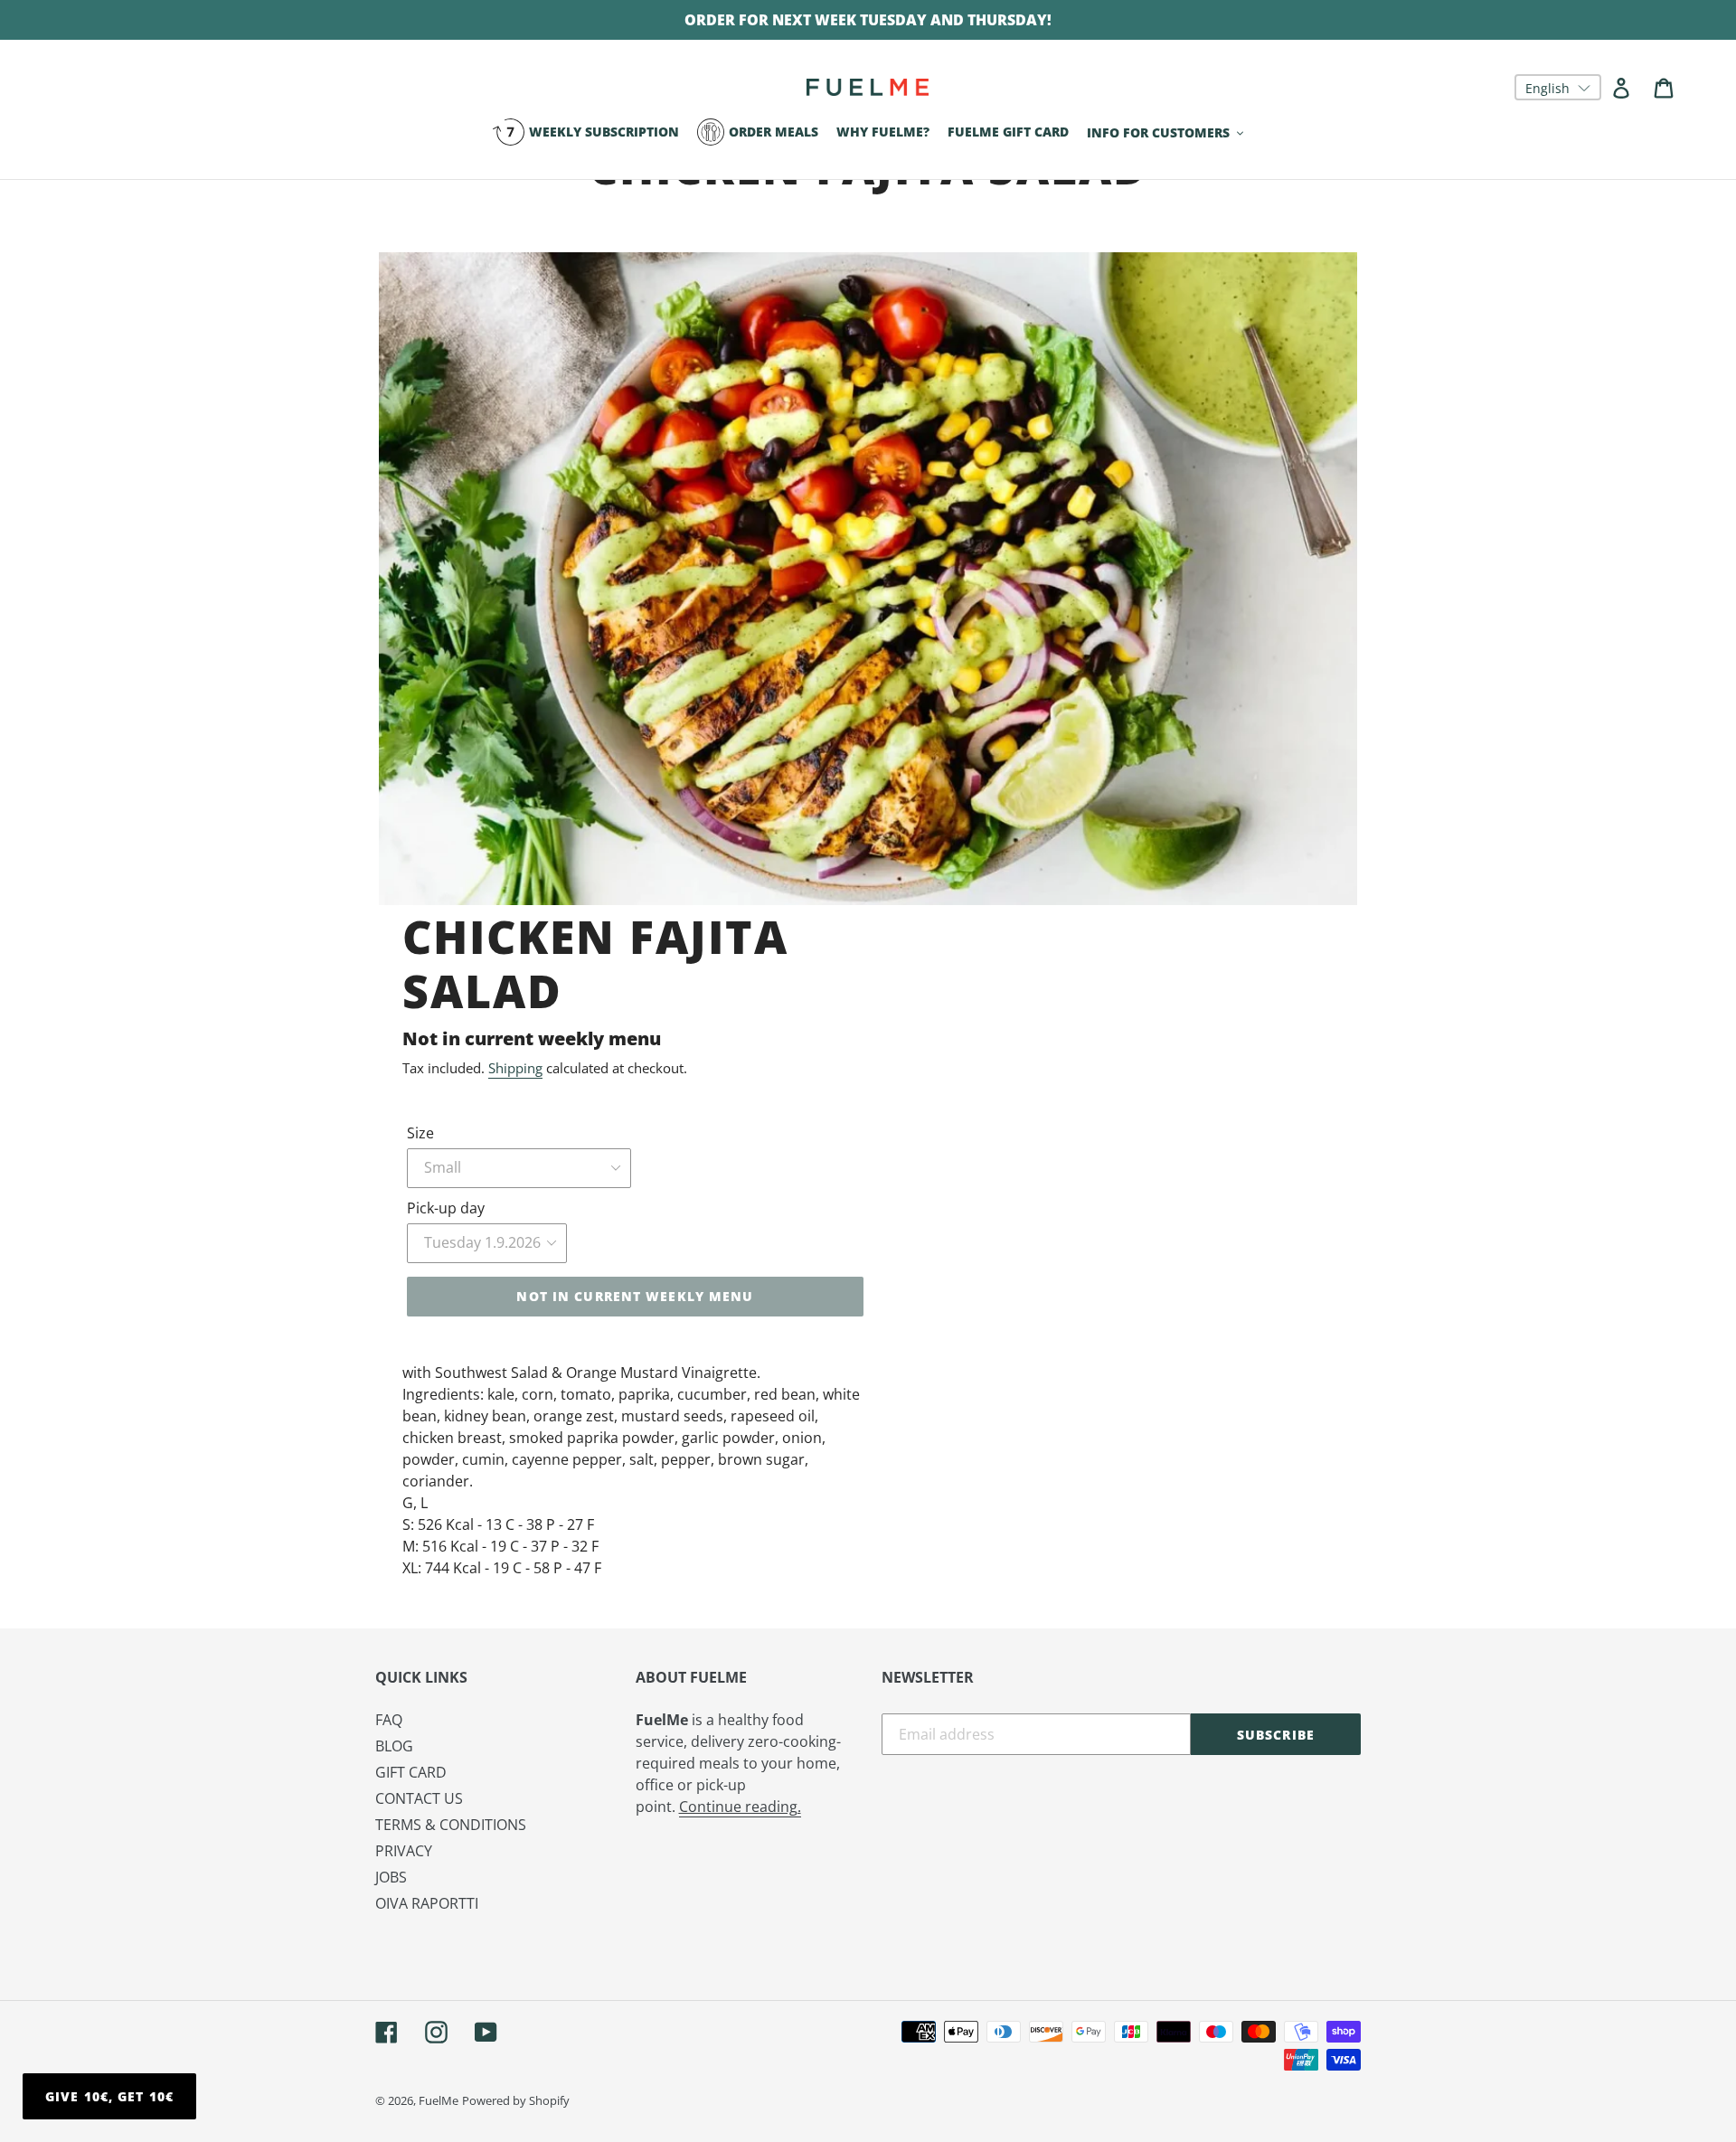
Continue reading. (740, 1807)
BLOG (394, 1746)
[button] (1558, 87)
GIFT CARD (411, 1772)
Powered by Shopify (516, 2100)
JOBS (391, 1877)
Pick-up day (446, 1208)
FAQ (389, 1720)
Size (420, 1133)
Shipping (515, 1068)
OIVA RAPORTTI (427, 1903)
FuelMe (439, 2100)
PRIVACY (404, 1851)
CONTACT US (419, 1798)
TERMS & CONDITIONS (451, 1825)
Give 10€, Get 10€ (109, 2096)
